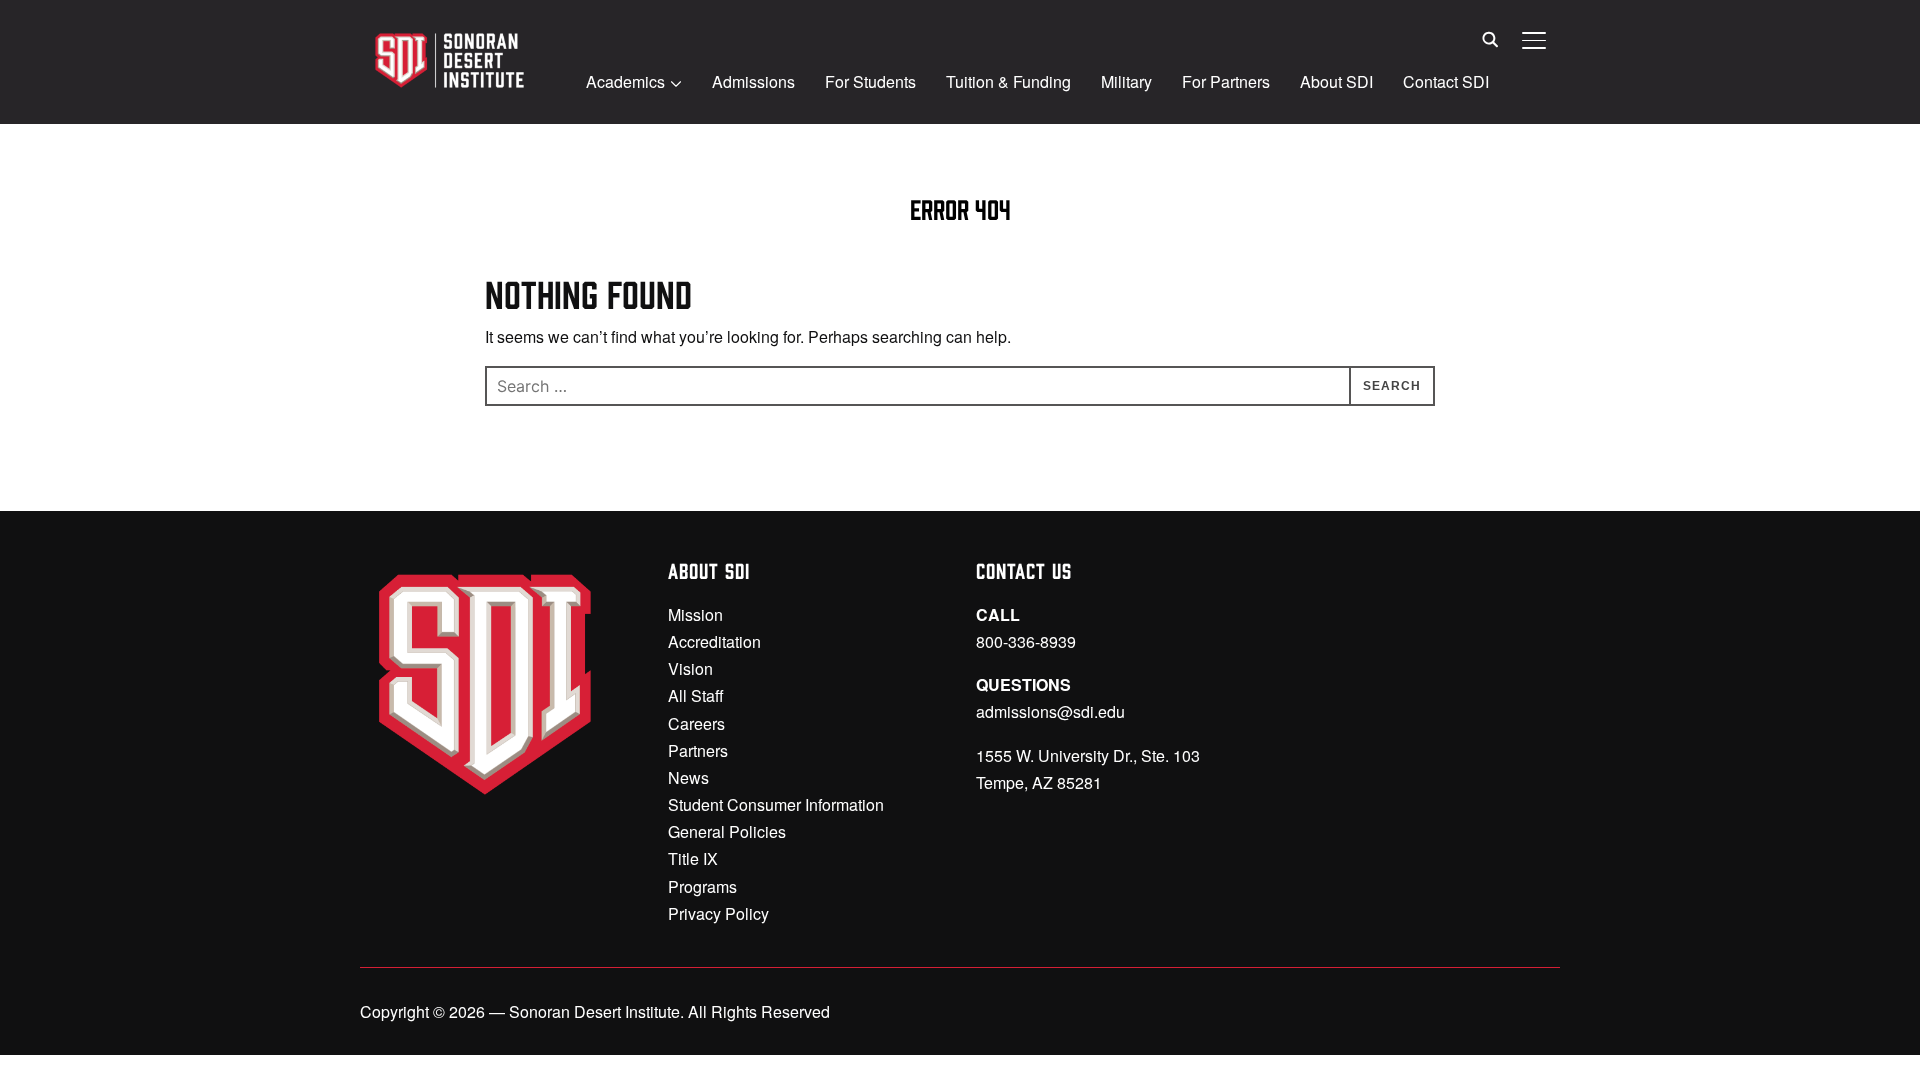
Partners (698, 750)
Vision (690, 668)
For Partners (1226, 81)
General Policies (727, 831)
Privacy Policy (718, 913)
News (688, 777)
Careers (696, 723)
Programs (702, 886)
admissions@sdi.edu (1050, 711)
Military (1126, 81)
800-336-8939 (1026, 641)
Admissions (753, 81)
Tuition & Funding (1008, 81)
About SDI (1336, 81)
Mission (695, 614)
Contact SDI (1446, 81)
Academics (625, 81)
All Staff (696, 695)
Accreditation (714, 641)
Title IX (693, 858)
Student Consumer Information (776, 804)
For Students (870, 81)
